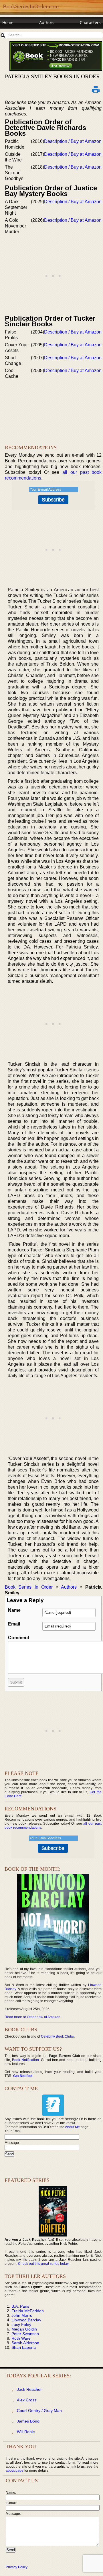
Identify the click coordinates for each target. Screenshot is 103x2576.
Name (14, 1610)
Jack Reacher (29, 2389)
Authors (47, 22)
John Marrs (22, 2315)
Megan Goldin (24, 2329)
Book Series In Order (29, 1587)
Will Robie (26, 2432)
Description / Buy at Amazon (73, 141)
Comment (19, 1638)
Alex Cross (27, 2400)
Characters (90, 22)
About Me (72, 2127)
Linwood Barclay (26, 2320)
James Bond (28, 2421)
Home (8, 22)
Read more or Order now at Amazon (32, 2017)
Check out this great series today (43, 2264)
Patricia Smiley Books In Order (52, 76)
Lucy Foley (21, 2325)
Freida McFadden (28, 2311)
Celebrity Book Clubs (57, 2036)
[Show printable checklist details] (96, 89)
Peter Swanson (25, 2334)
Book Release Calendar (24, 33)
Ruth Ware (21, 2338)
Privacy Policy (17, 2567)
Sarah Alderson (25, 2343)
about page (15, 2471)
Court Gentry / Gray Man (39, 2411)
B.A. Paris (20, 2306)
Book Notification (25, 2060)
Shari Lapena (24, 2347)
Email (14, 1624)
